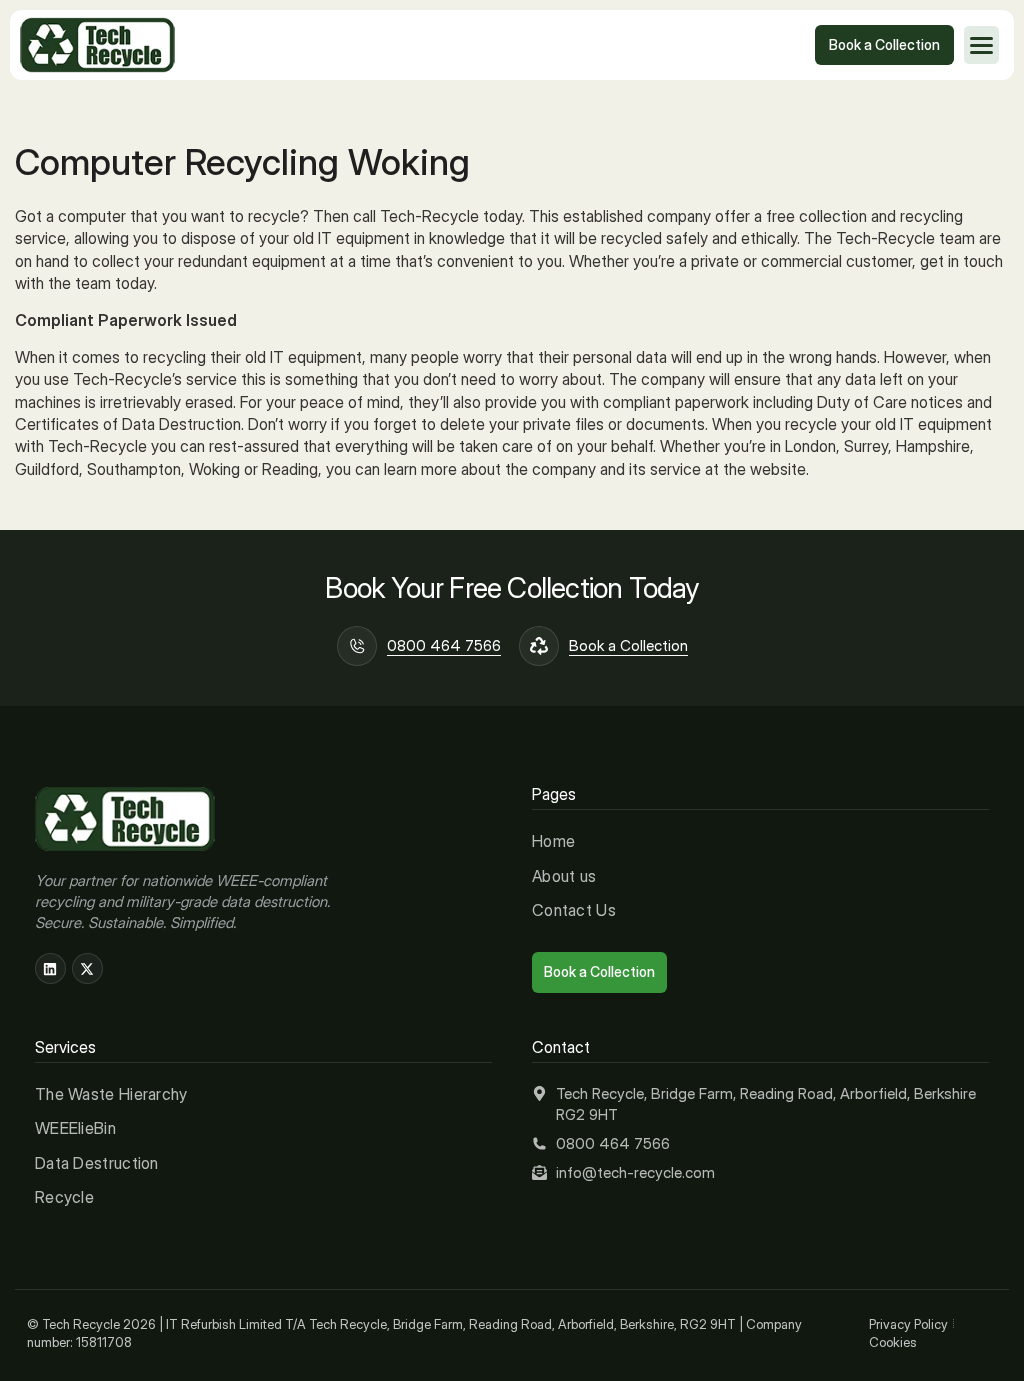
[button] (981, 45)
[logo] (97, 45)
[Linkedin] (50, 968)
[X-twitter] (87, 968)
